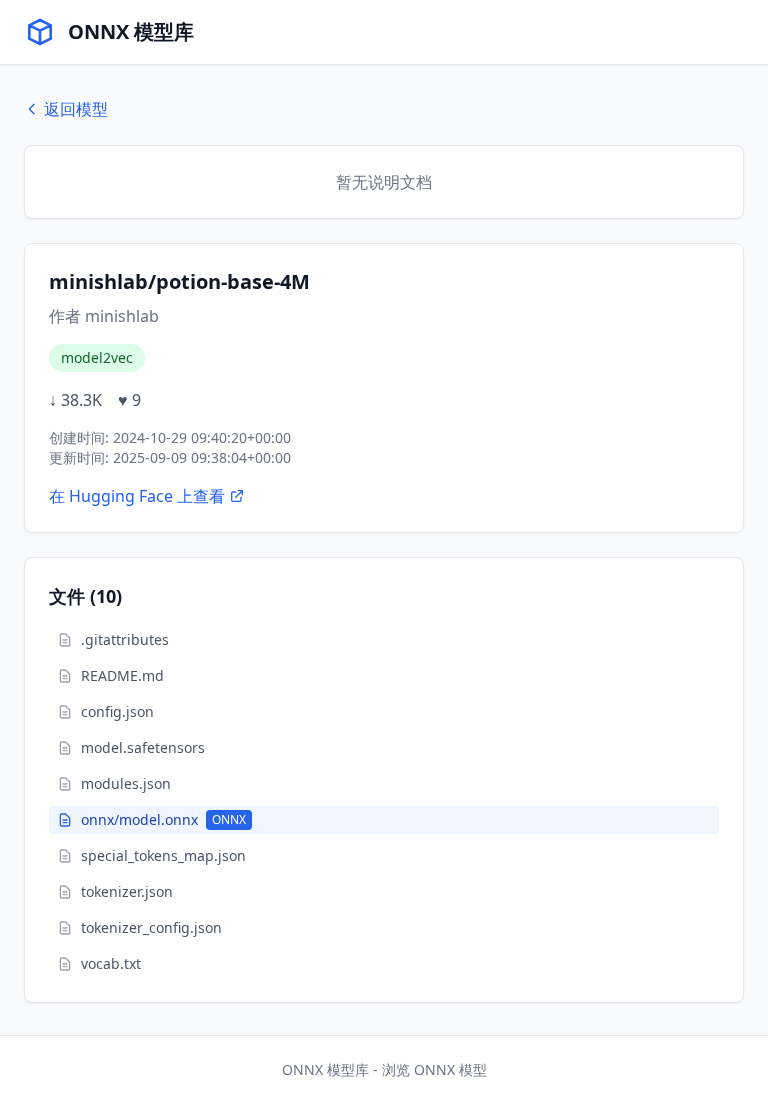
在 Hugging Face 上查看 (137, 496)
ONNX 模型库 (131, 31)
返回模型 (76, 109)
